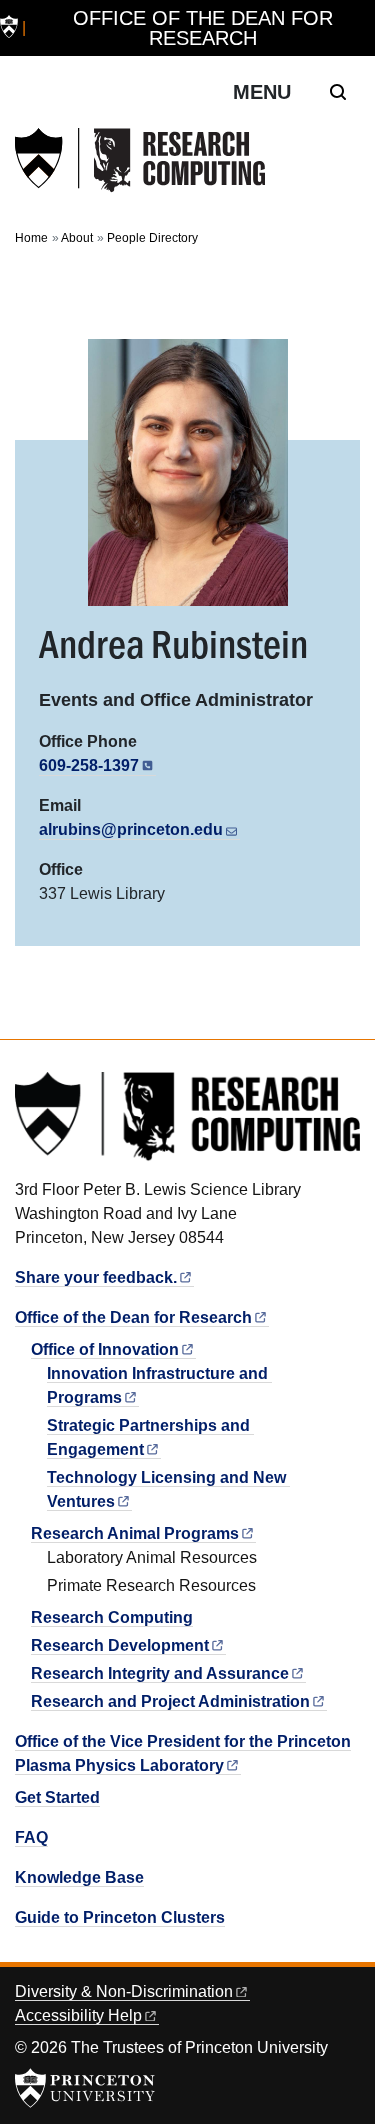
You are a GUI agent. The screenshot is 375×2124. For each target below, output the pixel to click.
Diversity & (124, 1991)
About (77, 238)
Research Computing (112, 1617)
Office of (105, 1349)
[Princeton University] (9, 28)
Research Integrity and (160, 1673)
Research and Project (170, 1701)
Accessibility (78, 2015)
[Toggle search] (338, 92)
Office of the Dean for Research (203, 28)
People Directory (152, 238)
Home (31, 238)
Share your (96, 1277)
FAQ (31, 1837)
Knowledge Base (79, 1877)
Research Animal (135, 1533)
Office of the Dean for (133, 1317)
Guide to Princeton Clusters (120, 1917)
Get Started (57, 1797)
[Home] (140, 160)
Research (120, 1645)
